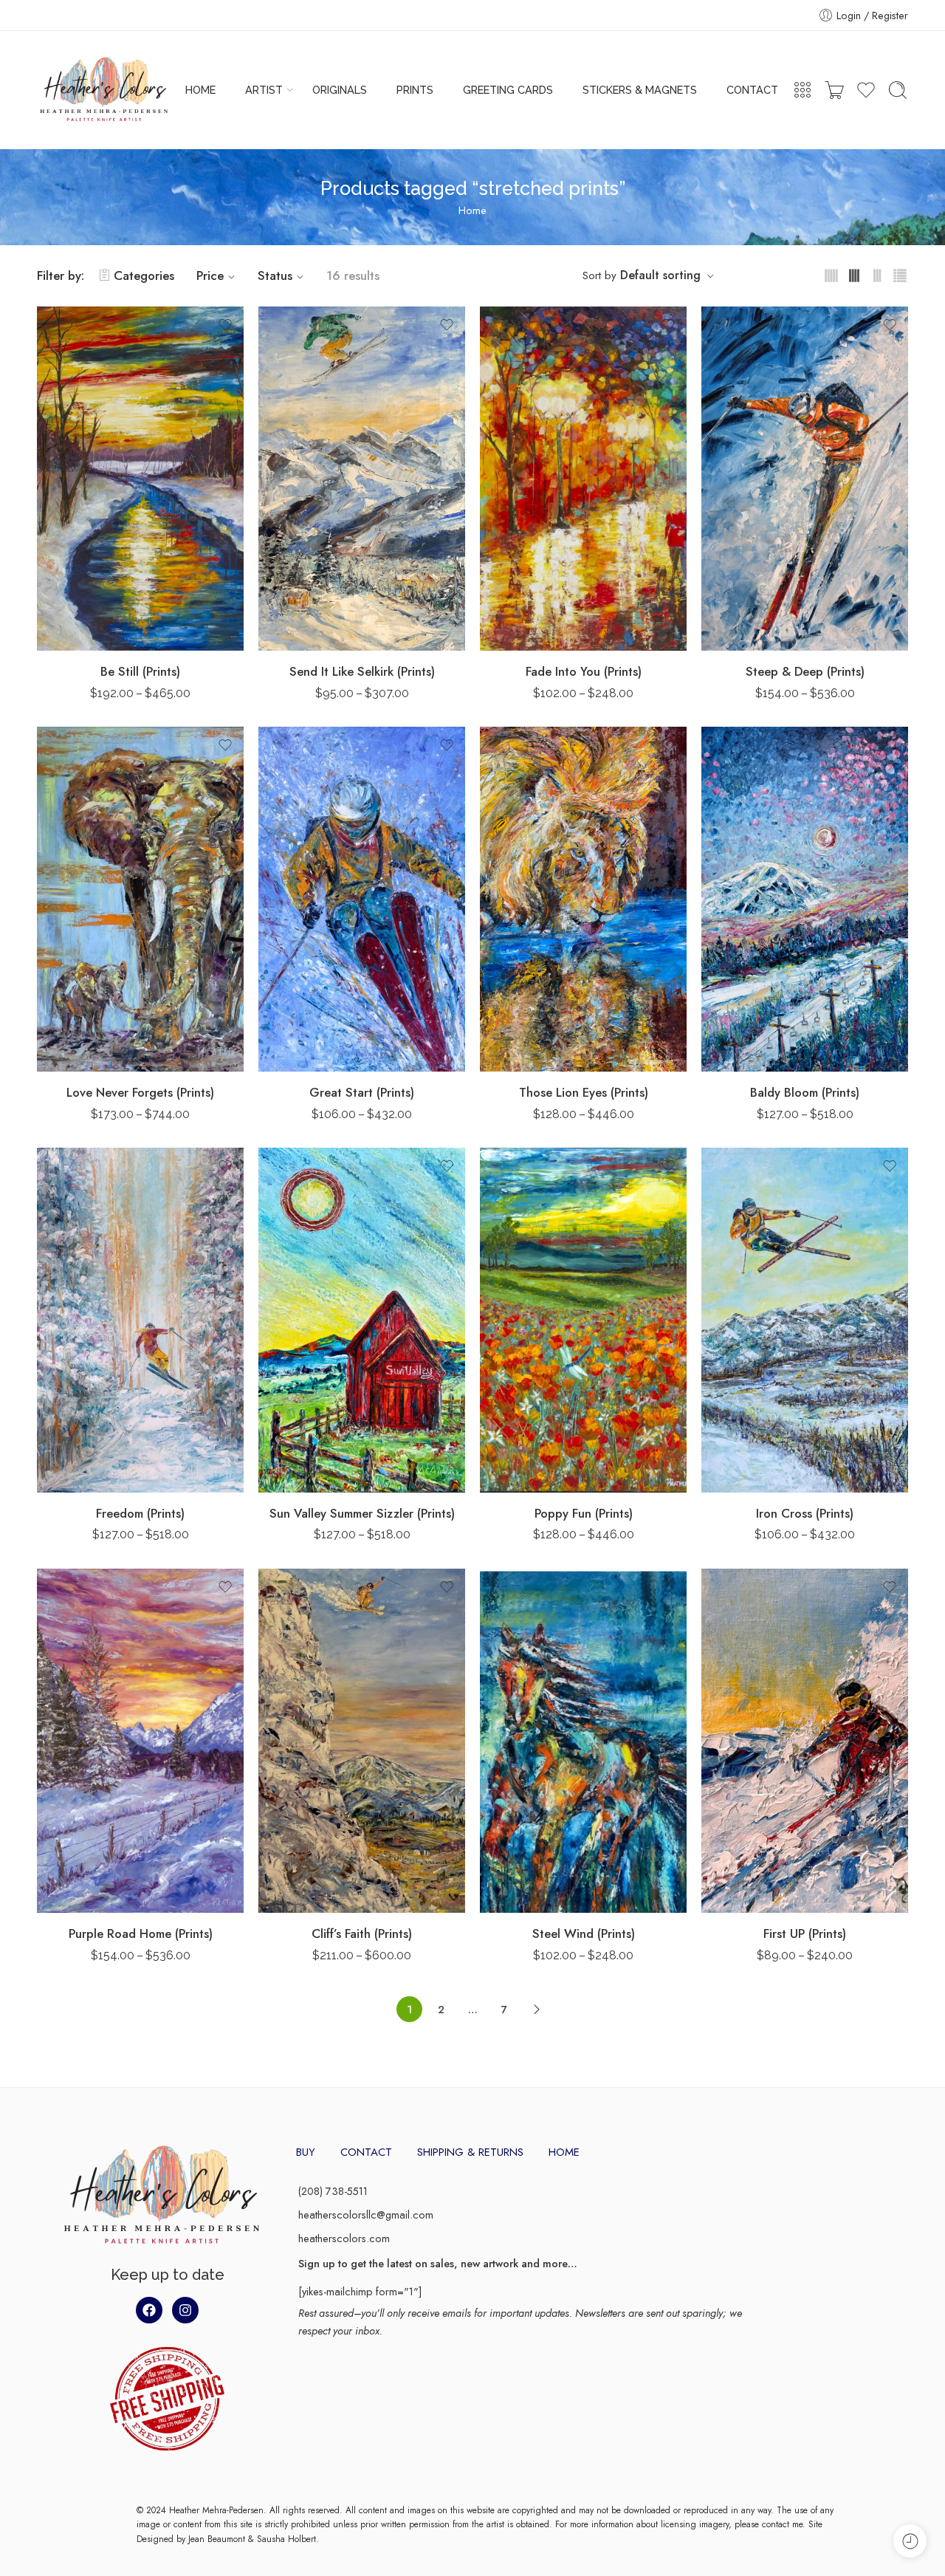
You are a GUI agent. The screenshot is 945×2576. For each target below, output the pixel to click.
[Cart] (834, 90)
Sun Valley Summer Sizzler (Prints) (362, 1513)
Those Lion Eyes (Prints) (584, 1092)
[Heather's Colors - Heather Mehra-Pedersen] (104, 90)
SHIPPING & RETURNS (470, 2152)
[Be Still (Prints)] (140, 479)
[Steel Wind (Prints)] (583, 1741)
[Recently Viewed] (910, 2541)
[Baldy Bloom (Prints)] (805, 899)
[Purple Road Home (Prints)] (140, 1741)
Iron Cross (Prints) (805, 1513)
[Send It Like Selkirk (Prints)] (362, 479)
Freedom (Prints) (140, 1513)
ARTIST (264, 90)
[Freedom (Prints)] (140, 1320)
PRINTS (415, 90)
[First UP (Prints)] (805, 1741)
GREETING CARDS (508, 90)
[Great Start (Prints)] (362, 899)
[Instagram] (185, 2310)
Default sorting (660, 275)
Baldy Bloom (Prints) (805, 1092)
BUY (306, 2152)
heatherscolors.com (344, 2238)
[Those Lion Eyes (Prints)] (583, 899)
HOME (200, 90)
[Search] (898, 90)
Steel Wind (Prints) (584, 1933)
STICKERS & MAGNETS (640, 90)
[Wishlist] (225, 325)
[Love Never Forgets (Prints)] (140, 899)
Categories (144, 275)
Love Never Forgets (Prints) (140, 1092)
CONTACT (752, 90)
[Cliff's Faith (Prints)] (362, 1741)
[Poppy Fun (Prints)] (583, 1320)
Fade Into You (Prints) (584, 671)
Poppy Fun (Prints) (584, 1513)
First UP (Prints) (805, 1933)
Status (275, 275)
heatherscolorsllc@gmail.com (366, 2214)
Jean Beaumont (217, 2539)
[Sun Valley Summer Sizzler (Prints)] (362, 1320)
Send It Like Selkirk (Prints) (362, 671)
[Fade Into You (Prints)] (583, 479)
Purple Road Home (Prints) (141, 1933)
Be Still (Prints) (140, 671)
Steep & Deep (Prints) (805, 671)
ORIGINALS (340, 90)
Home (472, 210)
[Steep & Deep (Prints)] (805, 479)
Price (210, 275)
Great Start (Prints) (362, 1092)
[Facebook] (149, 2310)
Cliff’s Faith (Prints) (362, 1933)
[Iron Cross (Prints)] (805, 1320)
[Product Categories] (803, 90)
